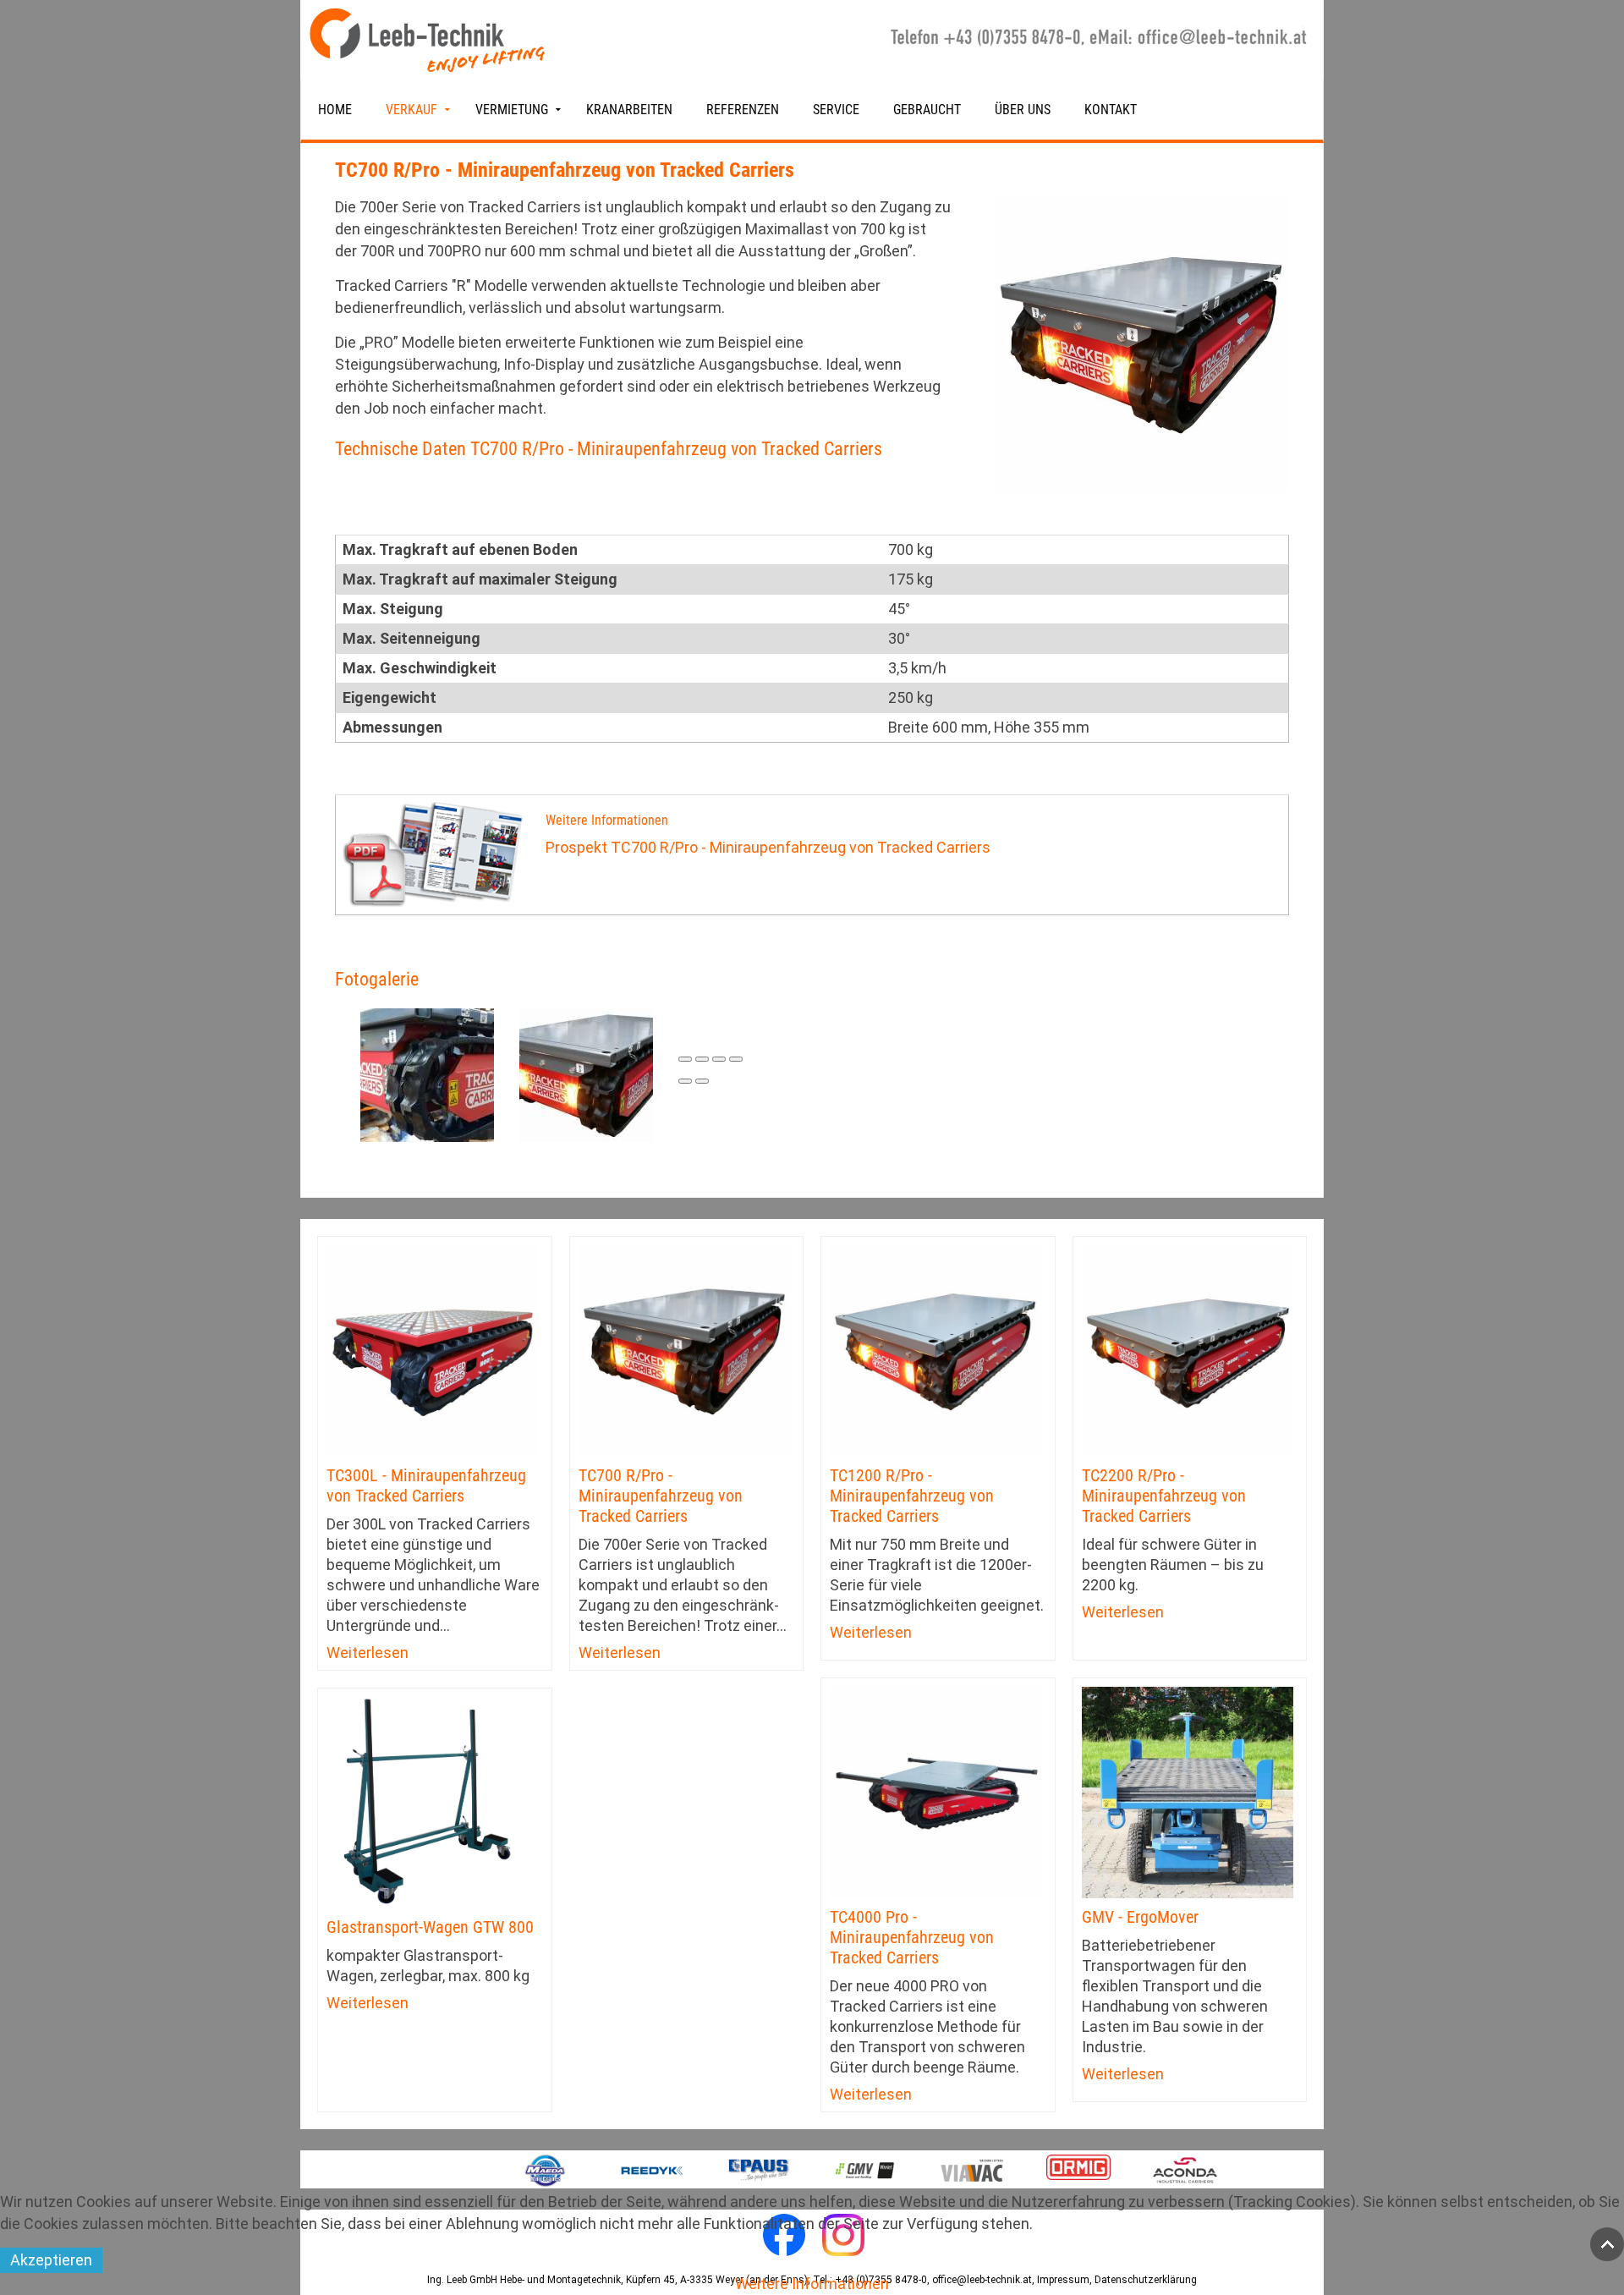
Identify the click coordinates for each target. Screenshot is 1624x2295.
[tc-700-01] (427, 1074)
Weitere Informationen (812, 2284)
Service (836, 110)
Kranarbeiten (629, 110)
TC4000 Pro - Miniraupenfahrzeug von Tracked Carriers (912, 1937)
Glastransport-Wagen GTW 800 (430, 1927)
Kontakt (1111, 110)
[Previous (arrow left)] (685, 1081)
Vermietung (512, 110)
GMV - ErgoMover (1140, 1917)
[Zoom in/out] (736, 1059)
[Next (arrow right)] (702, 1081)
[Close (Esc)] (685, 1059)
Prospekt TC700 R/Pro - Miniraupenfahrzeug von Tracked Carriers (768, 847)
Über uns (1023, 110)
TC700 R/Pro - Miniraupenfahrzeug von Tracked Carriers (661, 1496)
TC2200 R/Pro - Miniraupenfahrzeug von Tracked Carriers (1164, 1496)
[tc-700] (586, 1074)
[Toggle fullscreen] (719, 1059)
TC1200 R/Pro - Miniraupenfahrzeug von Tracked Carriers (912, 1496)
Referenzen (743, 110)
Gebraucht (927, 110)
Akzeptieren (51, 2260)
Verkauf (411, 110)
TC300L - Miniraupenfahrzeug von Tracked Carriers (426, 1485)
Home (335, 110)
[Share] (702, 1059)
